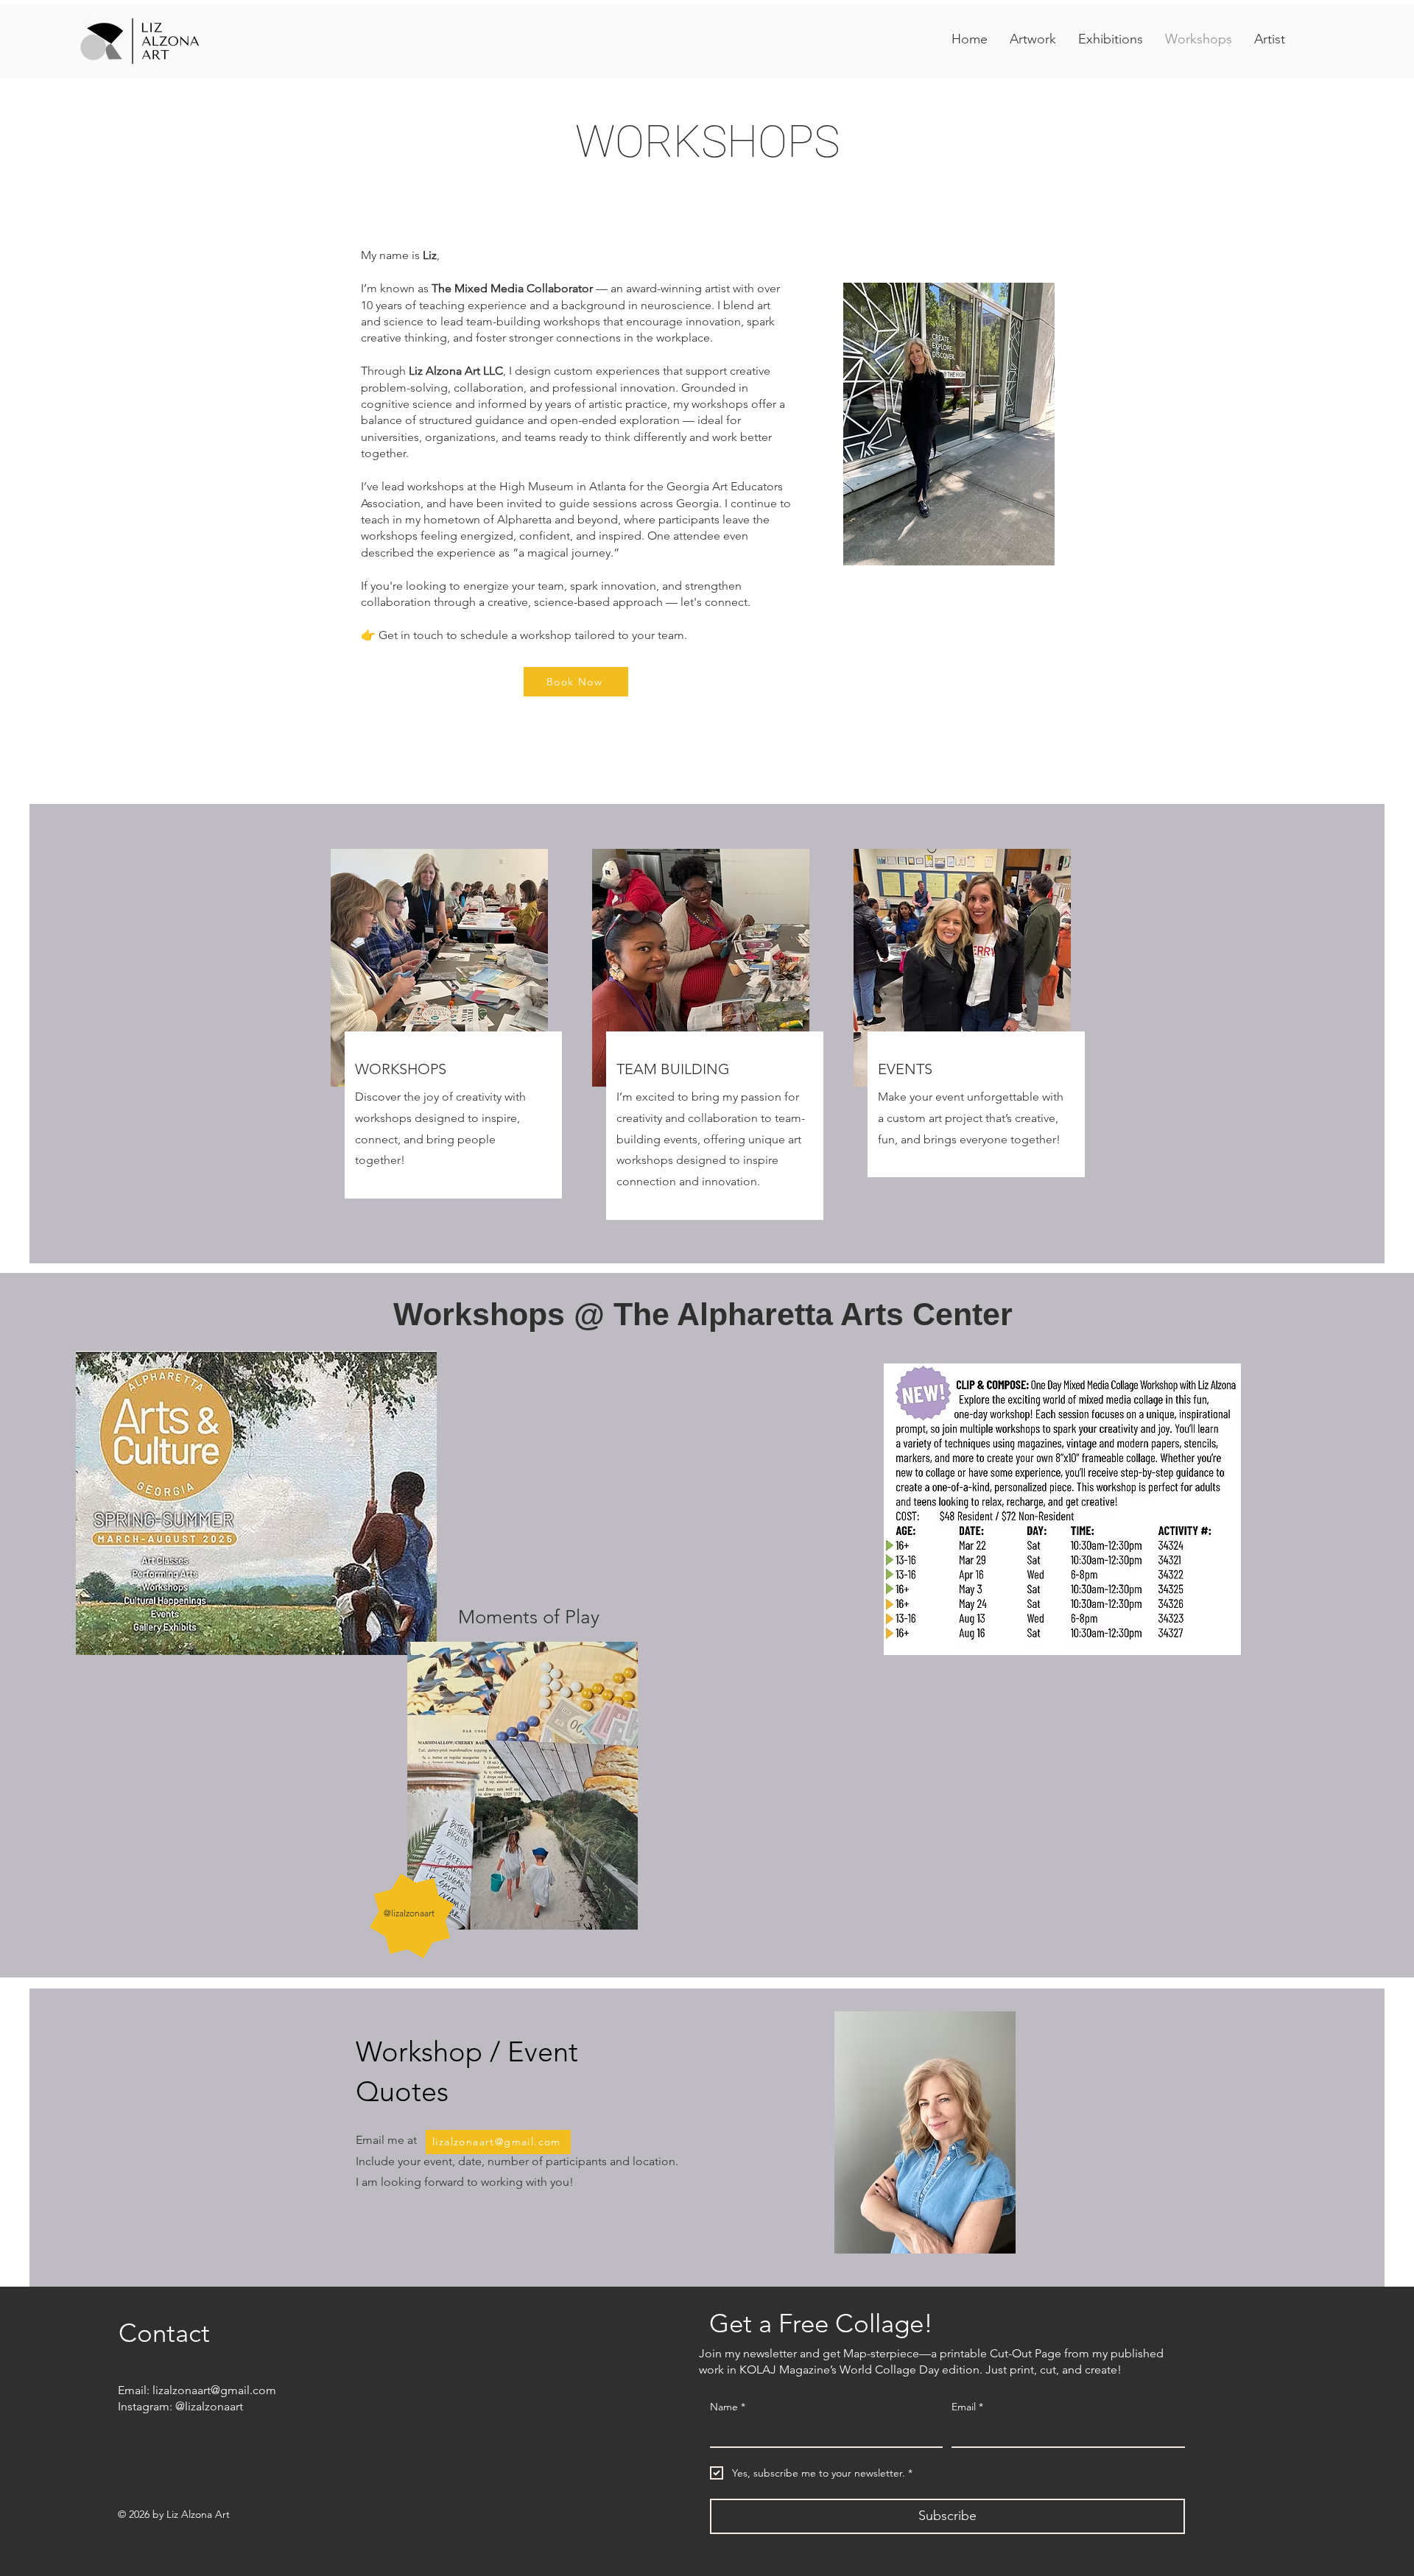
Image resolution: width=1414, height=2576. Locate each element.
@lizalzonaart (209, 2406)
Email (967, 2407)
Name (728, 2407)
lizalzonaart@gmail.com (214, 2390)
